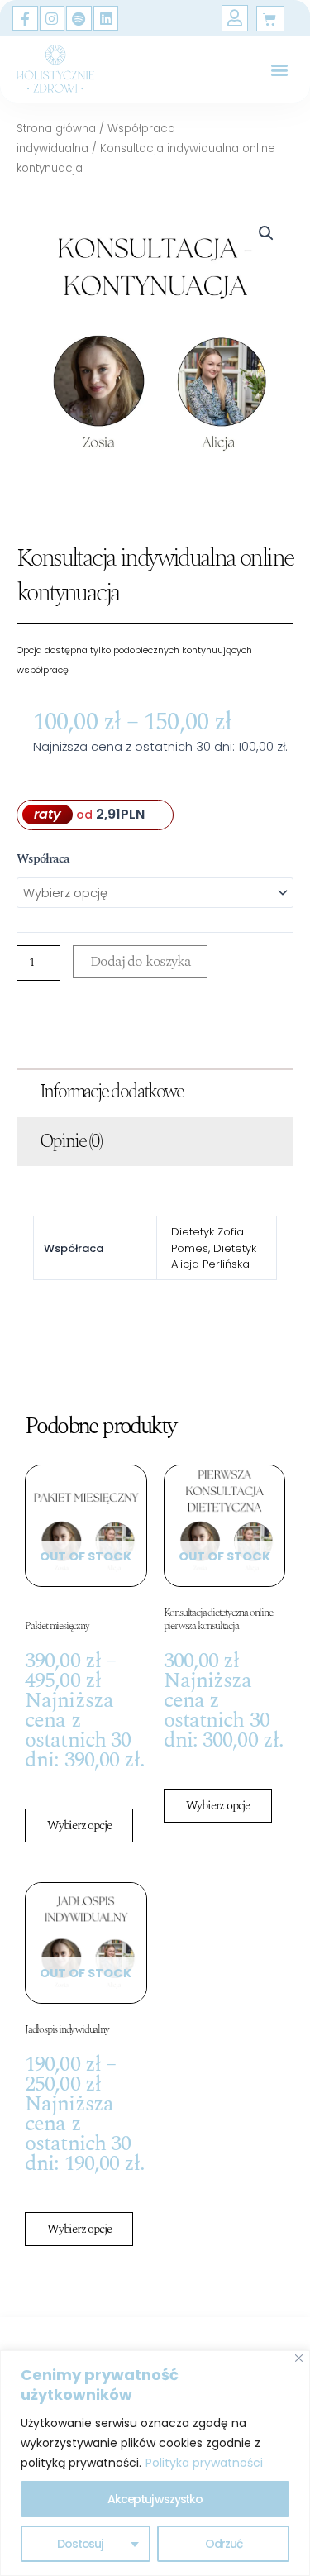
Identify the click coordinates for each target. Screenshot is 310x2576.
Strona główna (56, 129)
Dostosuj (79, 2544)
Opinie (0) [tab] (71, 1142)
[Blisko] (299, 2358)
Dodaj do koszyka (141, 961)
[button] (280, 69)
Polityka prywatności (204, 2463)
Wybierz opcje (79, 1826)
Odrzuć (224, 2544)
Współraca (43, 859)
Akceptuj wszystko (155, 2499)
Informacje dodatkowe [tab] (112, 1092)
